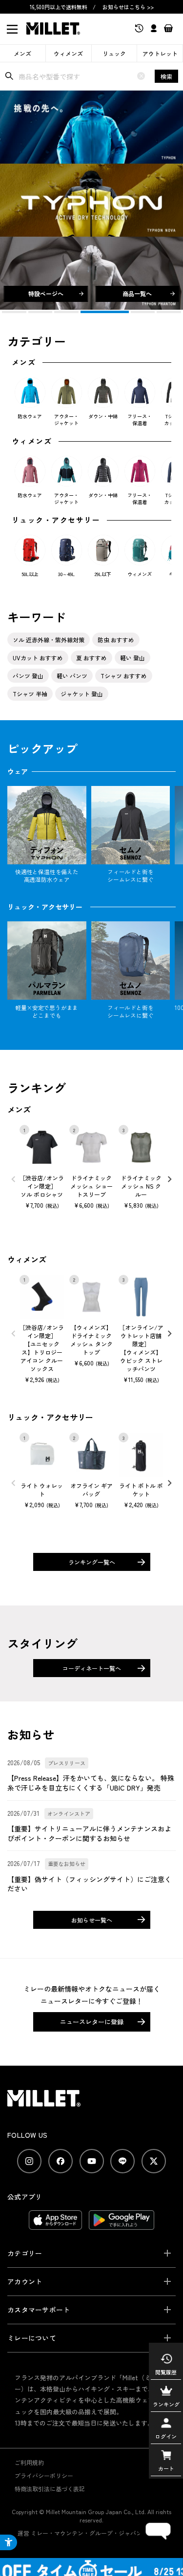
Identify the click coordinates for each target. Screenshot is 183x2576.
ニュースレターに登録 (92, 2022)
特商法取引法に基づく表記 (50, 2489)
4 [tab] (93, 312)
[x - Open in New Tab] (154, 2161)
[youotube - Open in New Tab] (92, 2161)
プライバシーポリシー (44, 2475)
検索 (166, 76)
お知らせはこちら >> (128, 7)
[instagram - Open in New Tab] (29, 2161)
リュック (114, 53)
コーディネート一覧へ (92, 1668)
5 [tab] (131, 312)
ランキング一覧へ (92, 1562)
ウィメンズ (68, 53)
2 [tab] (41, 312)
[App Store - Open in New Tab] (55, 2225)
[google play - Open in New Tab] (122, 2225)
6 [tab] (169, 312)
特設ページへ (46, 293)
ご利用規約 (29, 2462)
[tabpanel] (91, 200)
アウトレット (160, 53)
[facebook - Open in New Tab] (61, 2161)
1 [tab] (14, 312)
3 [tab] (66, 312)
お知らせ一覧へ (92, 1920)
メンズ (22, 53)
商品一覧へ (137, 293)
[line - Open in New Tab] (122, 2161)
